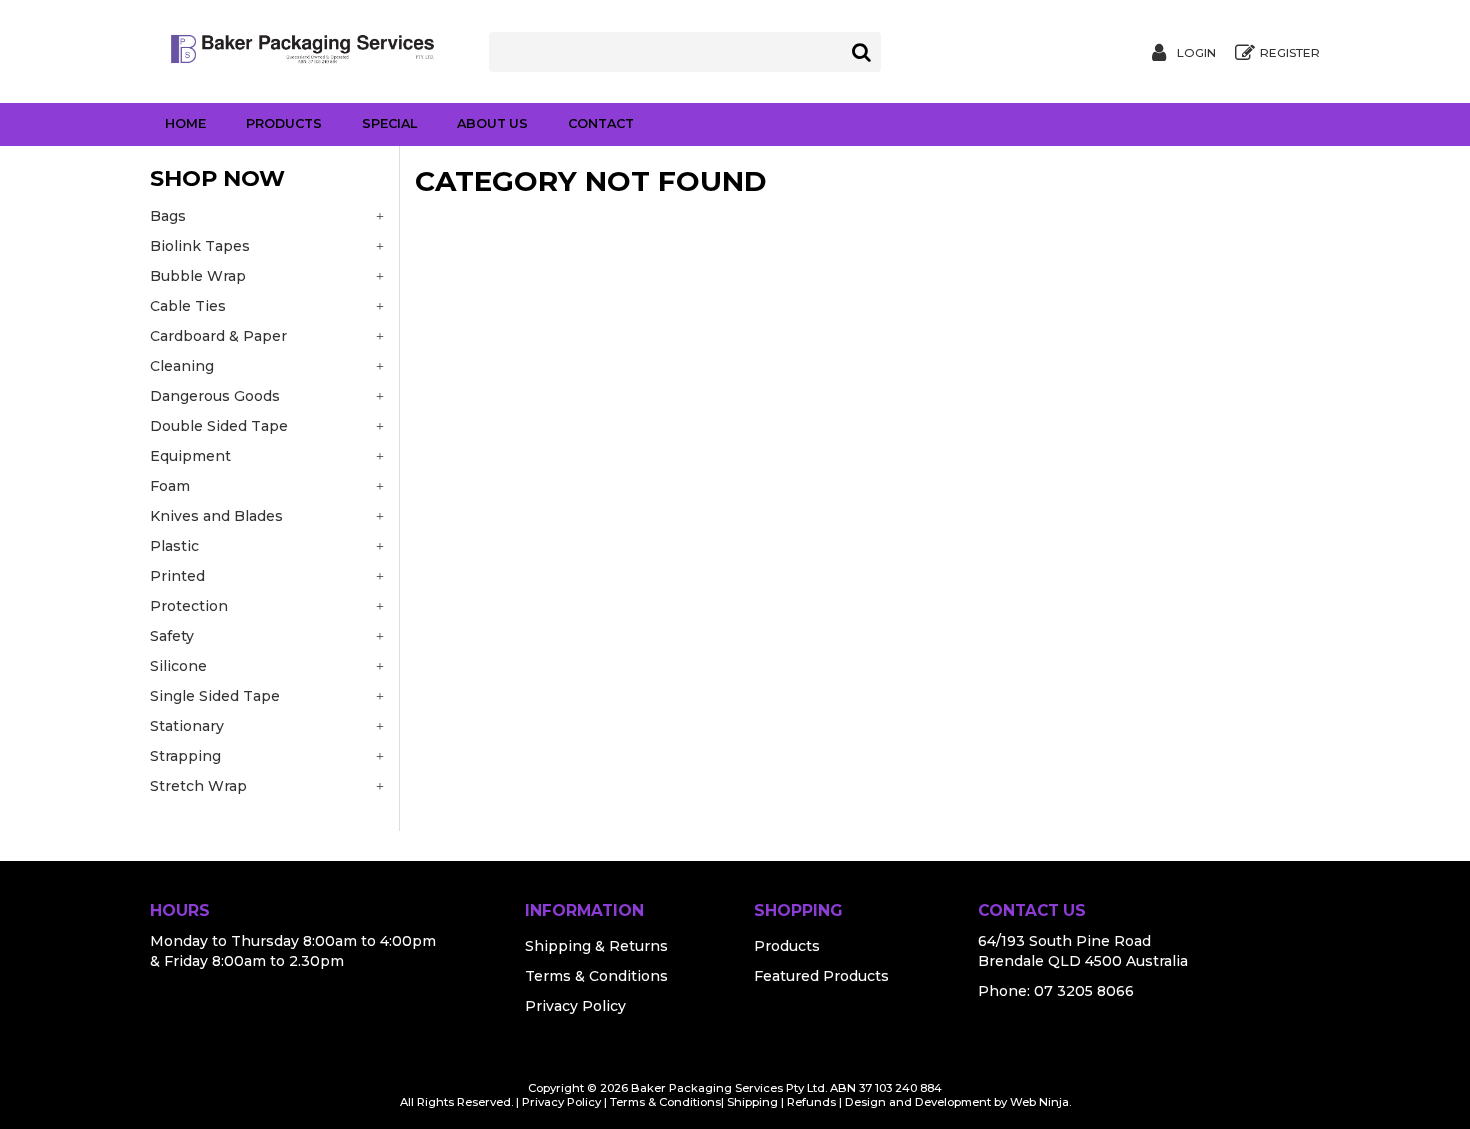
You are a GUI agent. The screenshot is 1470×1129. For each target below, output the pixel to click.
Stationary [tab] (187, 726)
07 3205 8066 (1084, 991)
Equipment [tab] (190, 456)
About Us (492, 123)
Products (284, 123)
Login (1196, 53)
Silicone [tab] (178, 666)
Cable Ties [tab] (188, 306)
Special (389, 123)
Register (1290, 53)
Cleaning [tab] (182, 366)
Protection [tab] (189, 606)
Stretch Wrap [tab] (198, 786)
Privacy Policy (575, 1006)
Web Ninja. (1040, 1102)
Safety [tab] (172, 636)
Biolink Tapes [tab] (200, 246)
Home (185, 123)
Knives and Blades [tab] (216, 516)
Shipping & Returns (596, 946)
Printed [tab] (177, 576)
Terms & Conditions (596, 976)
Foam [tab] (170, 486)
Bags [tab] (168, 216)
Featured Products (821, 976)
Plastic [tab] (174, 546)
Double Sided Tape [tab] (219, 426)
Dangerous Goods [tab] (215, 396)
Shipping (752, 1102)
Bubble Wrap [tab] (198, 276)
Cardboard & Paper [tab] (218, 336)
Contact (601, 123)
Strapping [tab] (185, 756)
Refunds (811, 1102)
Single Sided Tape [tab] (215, 696)
